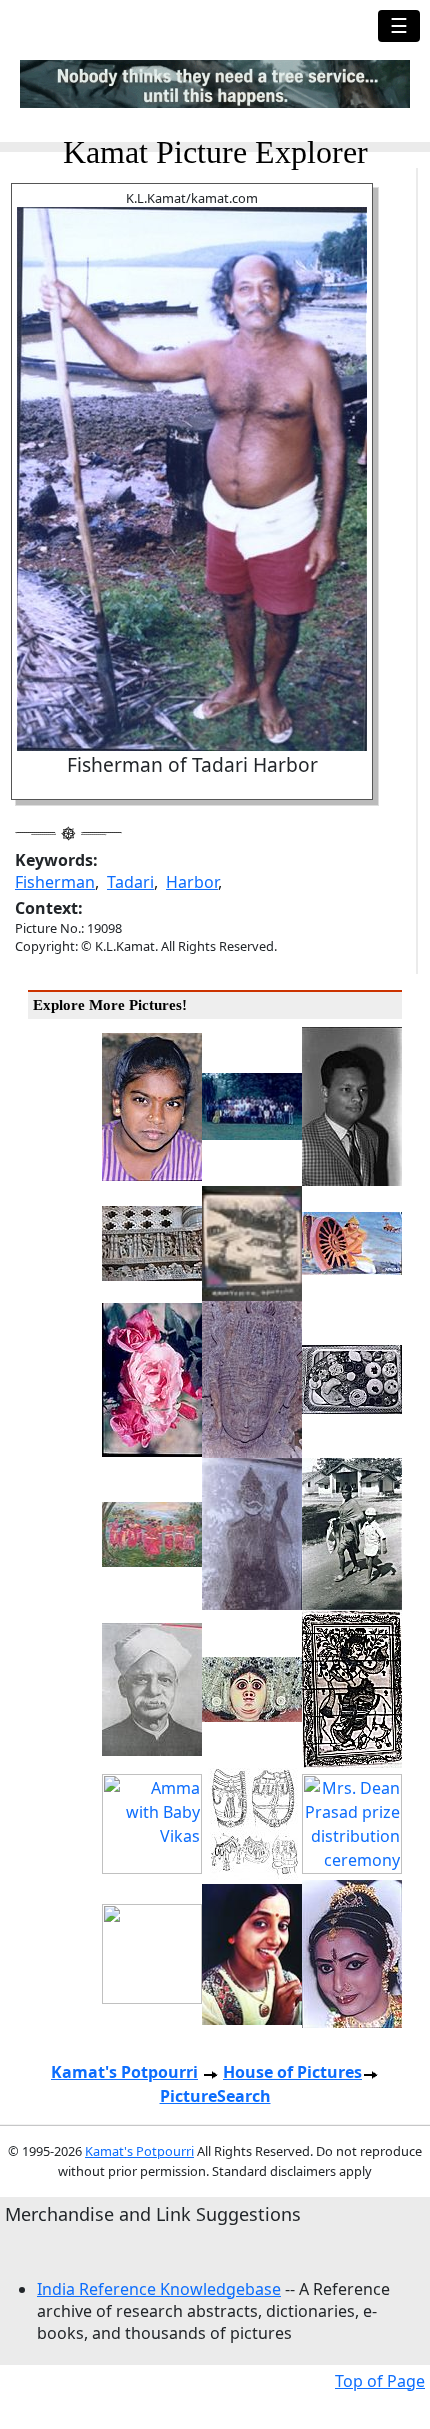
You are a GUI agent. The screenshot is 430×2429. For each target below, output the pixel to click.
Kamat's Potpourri (124, 2072)
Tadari (130, 882)
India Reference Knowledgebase (159, 2289)
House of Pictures (292, 2072)
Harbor (192, 882)
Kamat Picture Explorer (215, 152)
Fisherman (55, 882)
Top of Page (380, 2381)
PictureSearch (215, 2096)
